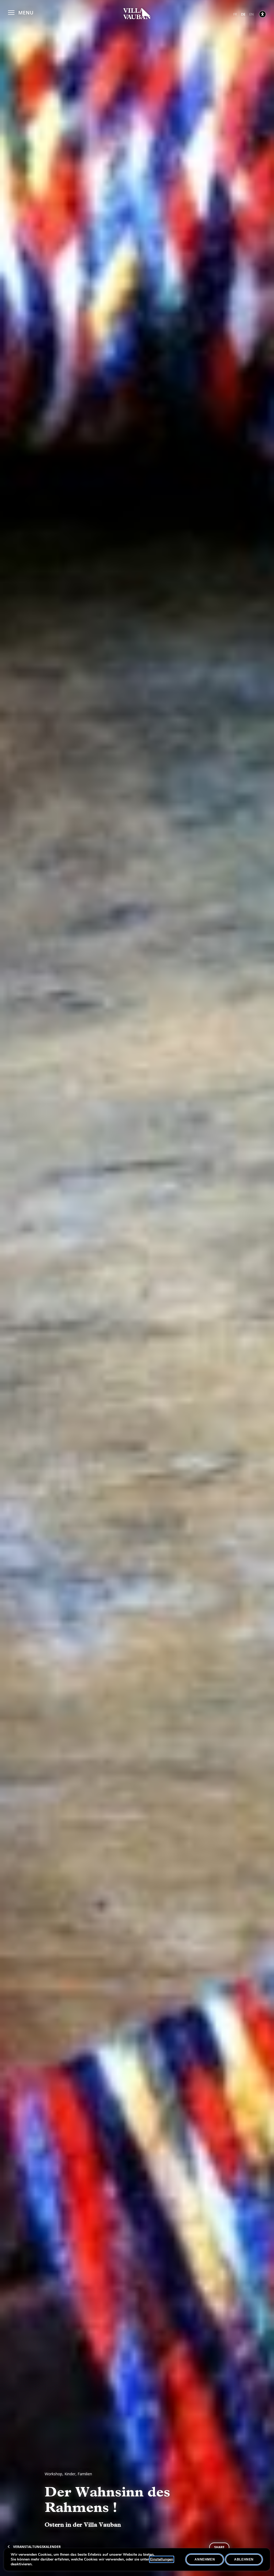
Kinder (70, 2474)
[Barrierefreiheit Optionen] (262, 14)
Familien (85, 2474)
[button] (21, 12)
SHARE (219, 2547)
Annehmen (205, 2559)
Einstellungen (162, 2559)
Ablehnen (244, 2559)
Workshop (54, 2474)
